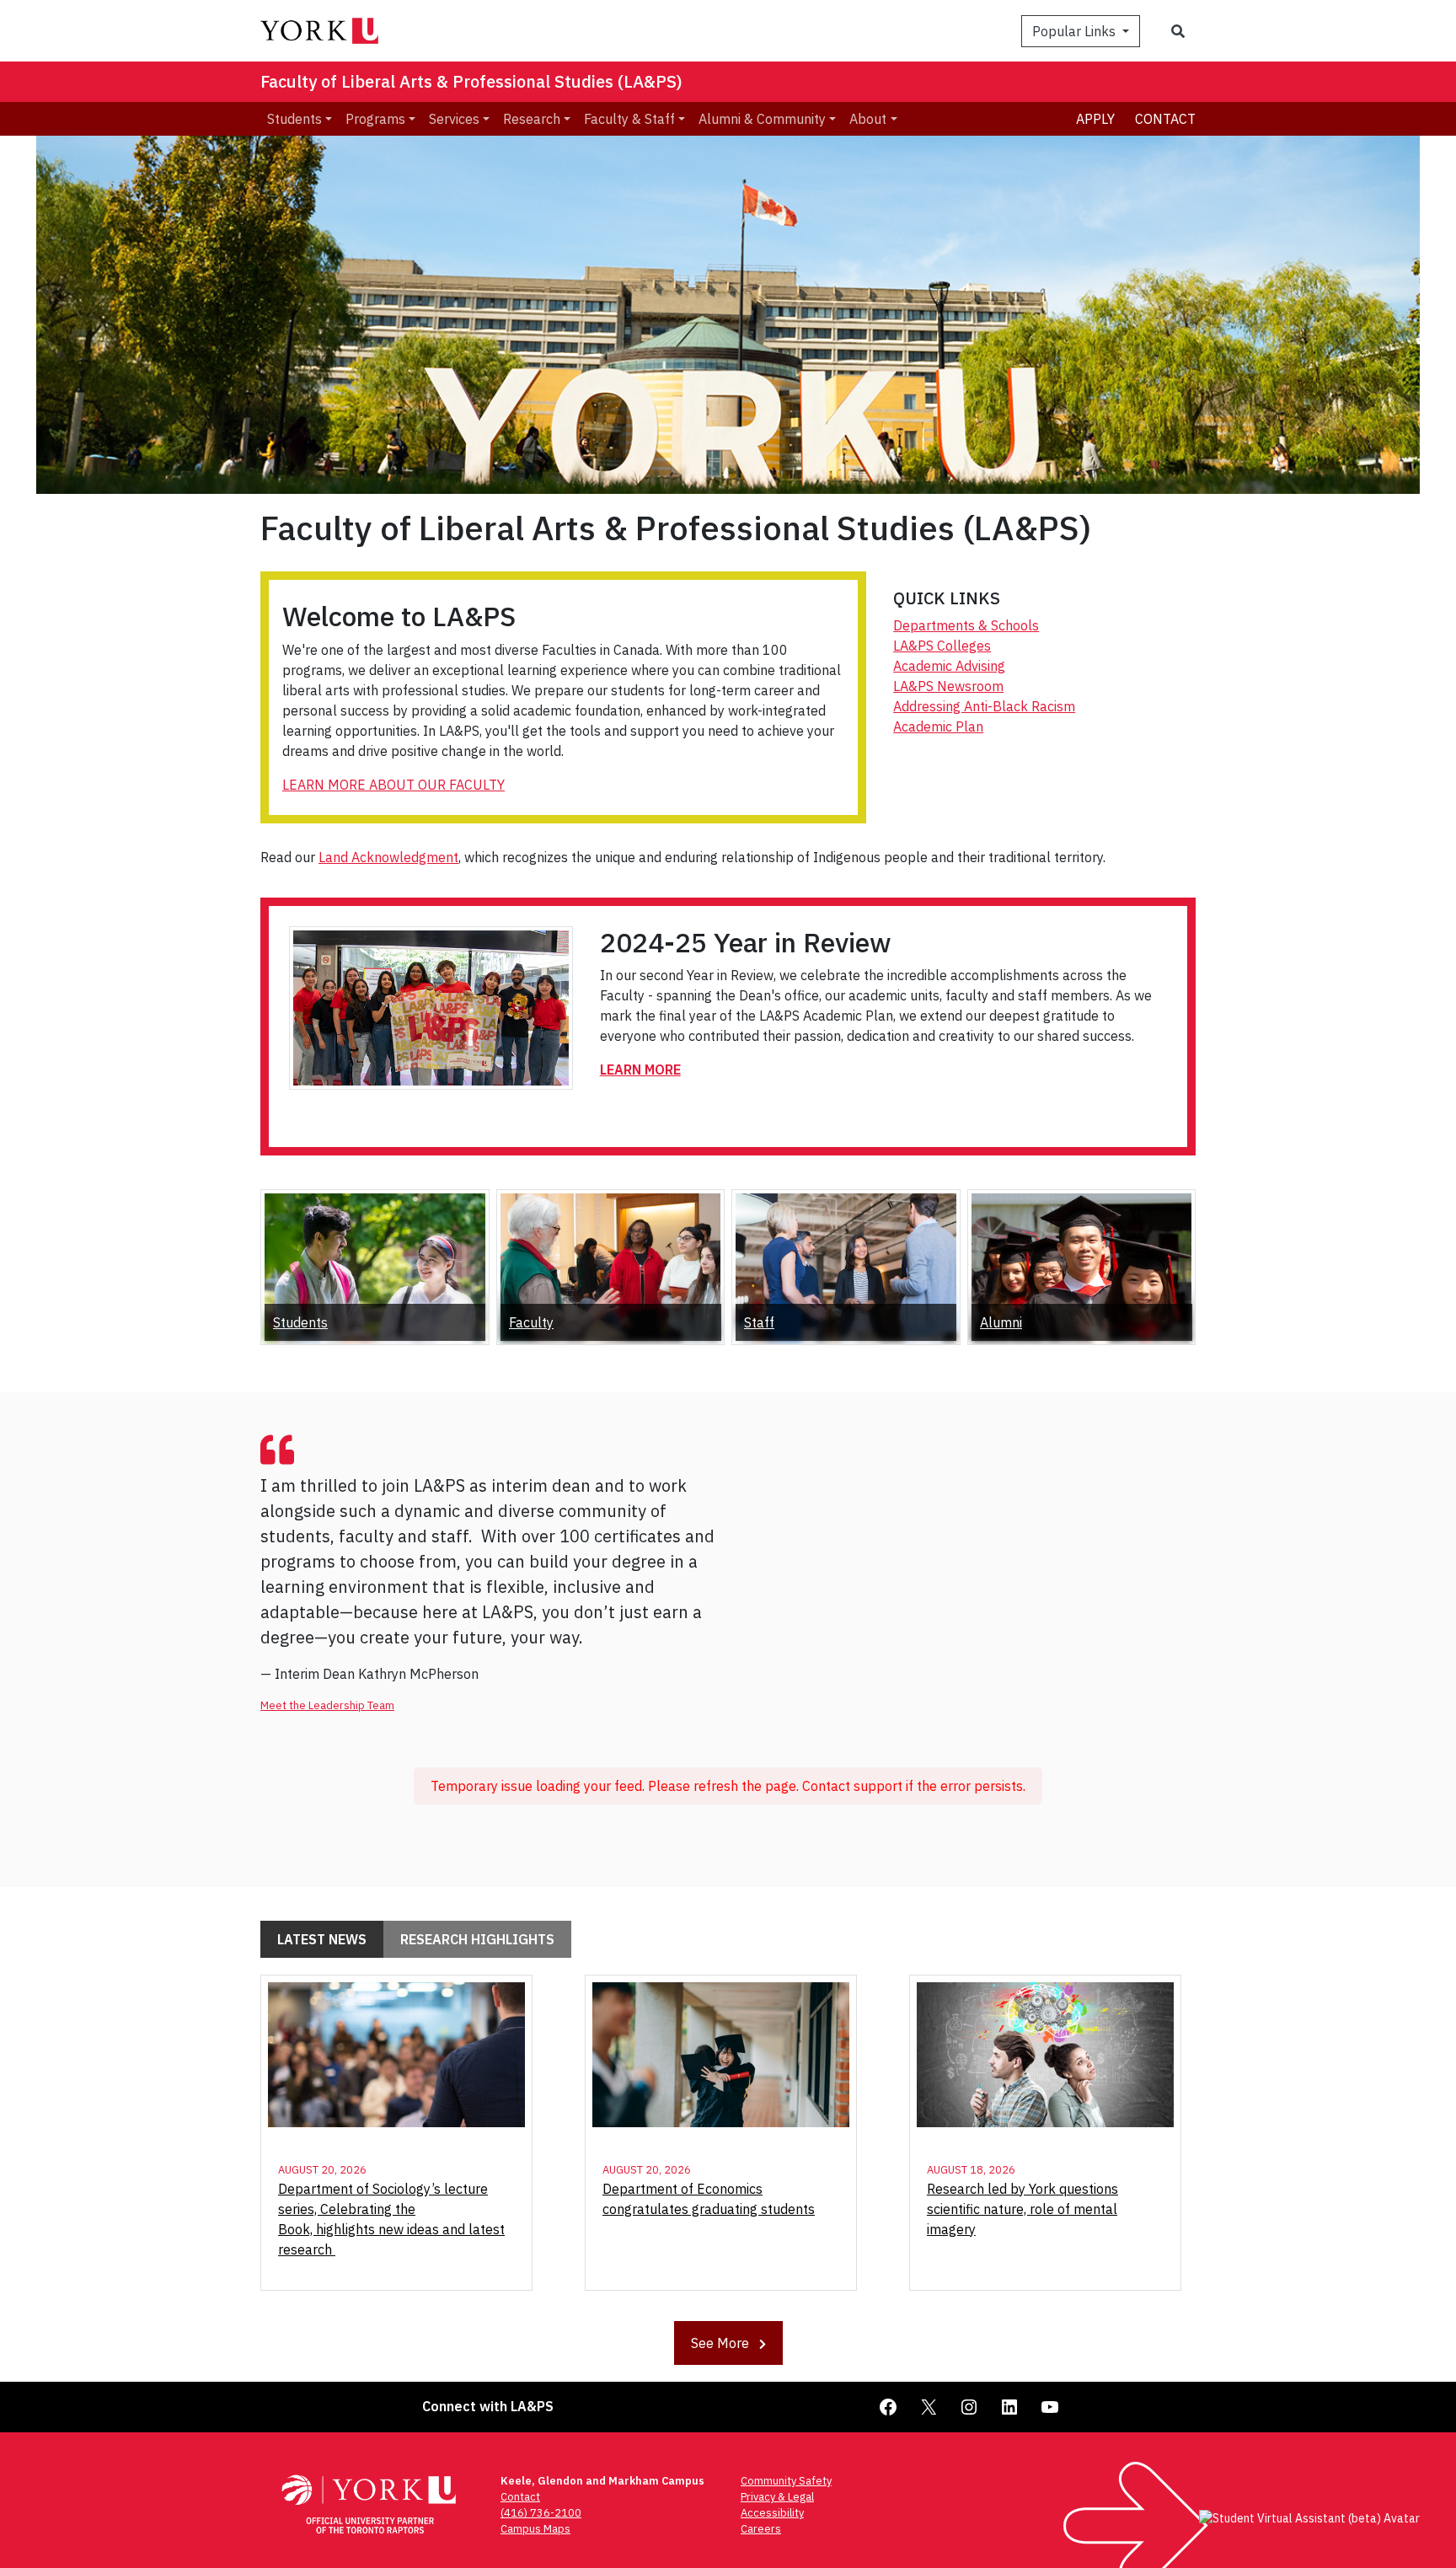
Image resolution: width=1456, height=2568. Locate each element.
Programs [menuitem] (375, 119)
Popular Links (1076, 31)
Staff (759, 1322)
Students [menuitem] (294, 119)
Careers (761, 2529)
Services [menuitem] (454, 119)
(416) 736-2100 (541, 2513)
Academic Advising (949, 666)
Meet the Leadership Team (327, 1705)
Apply (1095, 119)
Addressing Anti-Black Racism (984, 706)
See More (722, 2343)
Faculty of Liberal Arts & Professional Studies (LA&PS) (471, 81)
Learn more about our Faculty (393, 785)
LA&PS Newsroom (948, 686)
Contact (1165, 119)
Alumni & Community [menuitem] (762, 119)
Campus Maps (535, 2529)
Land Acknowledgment (388, 857)
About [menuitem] (868, 119)
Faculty (531, 1322)
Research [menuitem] (532, 119)
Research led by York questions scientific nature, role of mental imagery (1022, 2209)
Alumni (1001, 1322)
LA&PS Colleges (942, 646)
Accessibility (772, 2513)
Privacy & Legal (777, 2497)
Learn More (640, 1070)
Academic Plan (938, 726)
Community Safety (786, 2481)
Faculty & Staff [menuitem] (629, 119)
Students (300, 1322)
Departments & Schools (966, 625)
